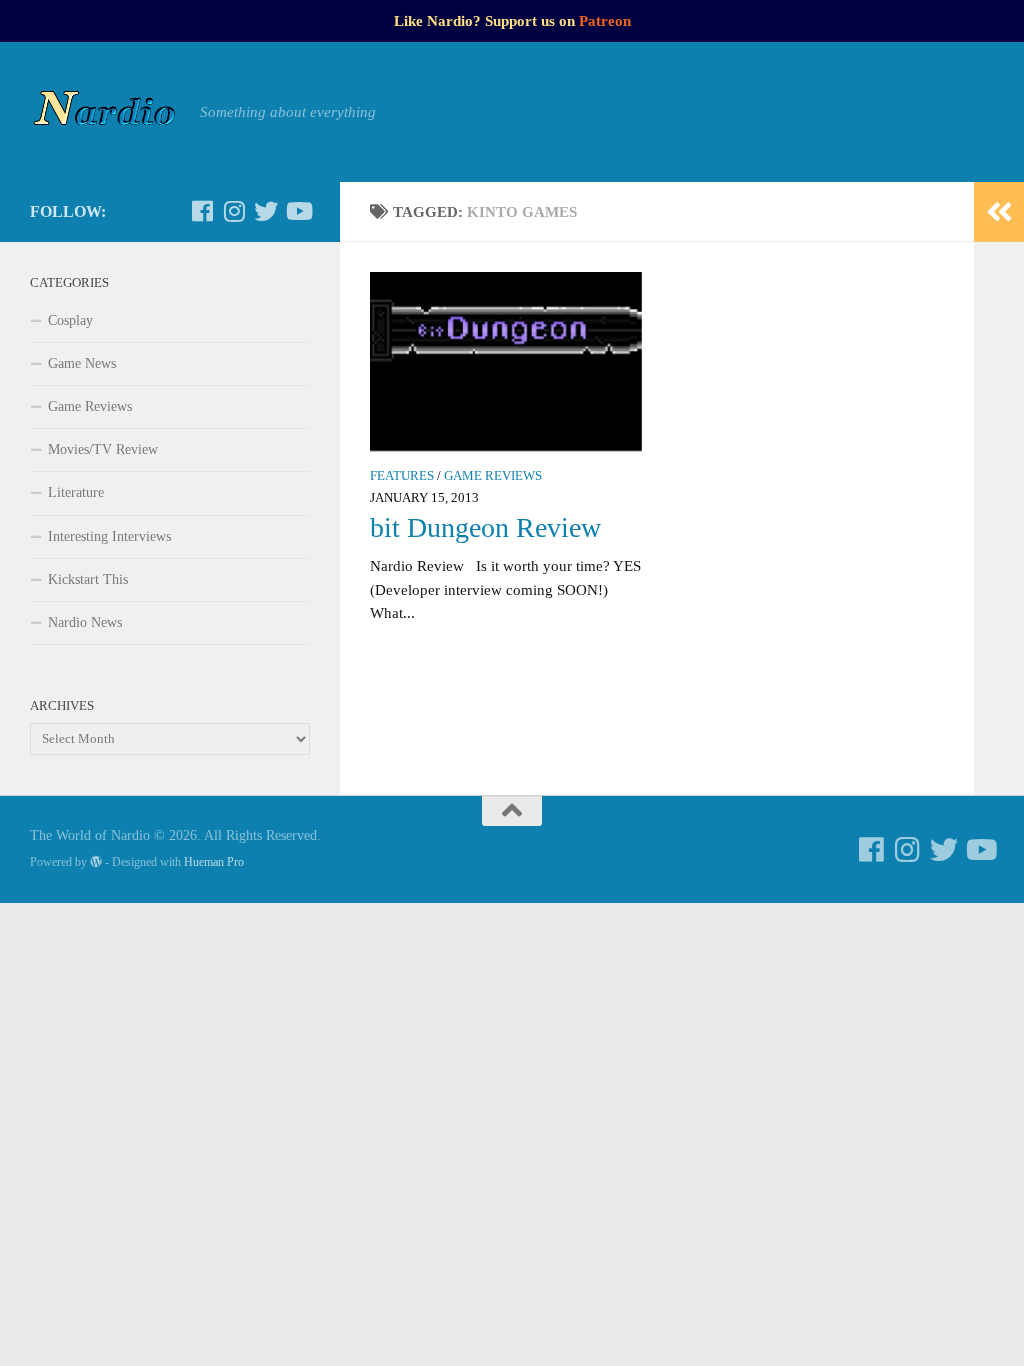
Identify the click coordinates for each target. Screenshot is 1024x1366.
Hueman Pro (214, 862)
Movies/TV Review (103, 449)
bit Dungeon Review (485, 527)
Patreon (605, 21)
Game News (82, 363)
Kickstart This (88, 579)
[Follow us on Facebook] (202, 211)
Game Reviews (493, 476)
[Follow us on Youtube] (298, 211)
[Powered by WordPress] (96, 862)
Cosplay (70, 320)
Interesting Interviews (109, 536)
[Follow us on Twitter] (266, 211)
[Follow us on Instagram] (234, 211)
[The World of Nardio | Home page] (105, 112)
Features (402, 476)
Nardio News (85, 622)
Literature (76, 492)
